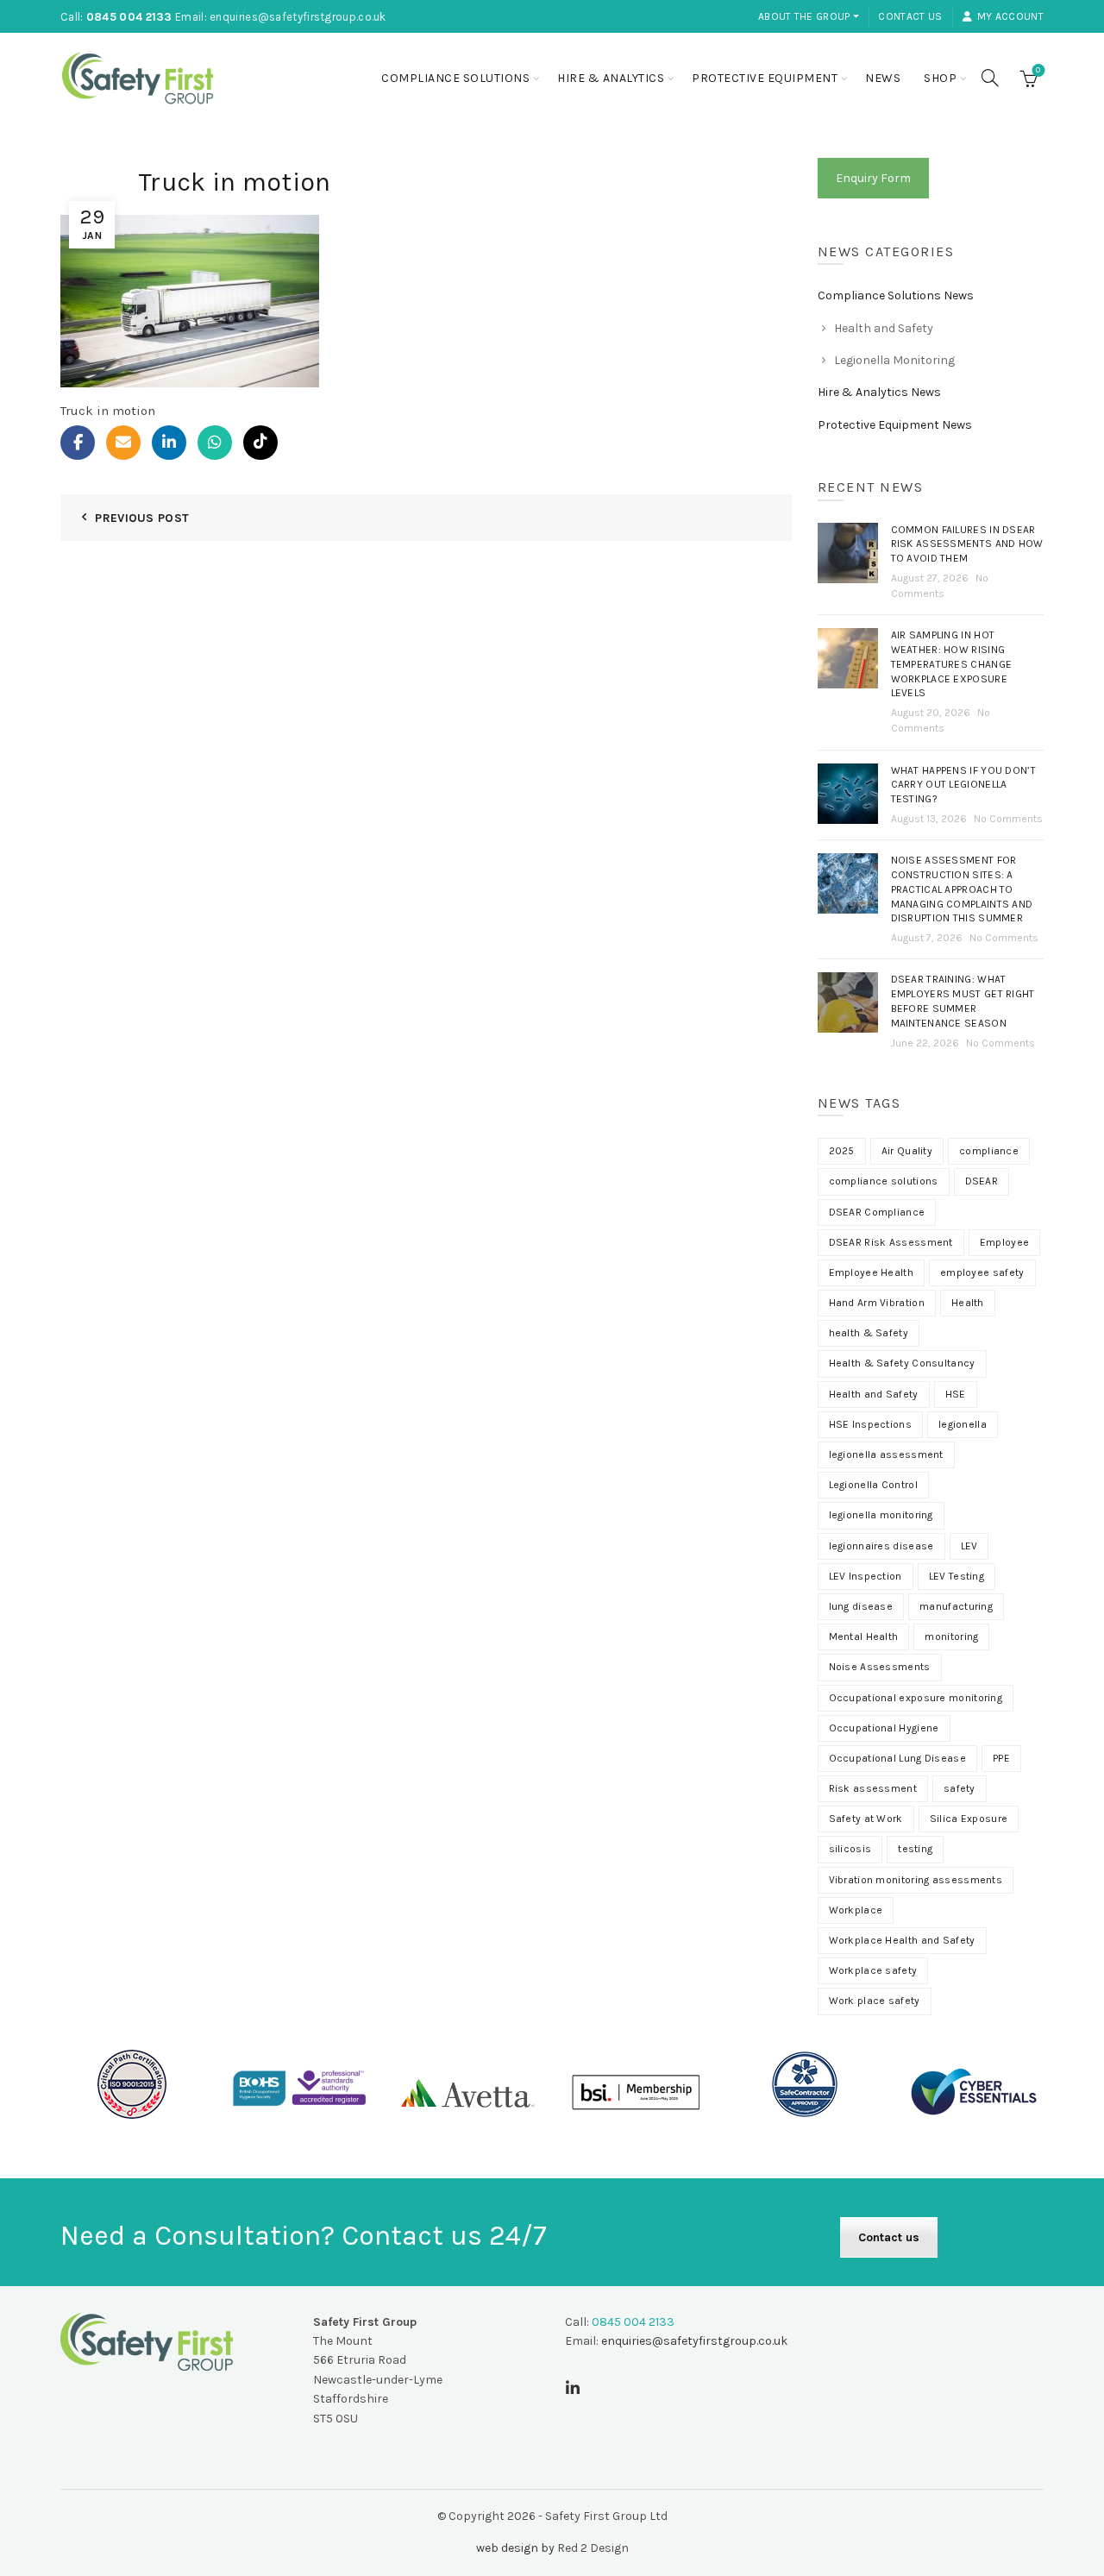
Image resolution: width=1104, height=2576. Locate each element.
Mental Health (864, 1637)
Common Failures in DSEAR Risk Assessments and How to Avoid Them (967, 544)
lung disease (861, 1606)
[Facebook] (78, 443)
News (883, 78)
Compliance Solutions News (896, 295)
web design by (515, 2548)
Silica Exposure (969, 1819)
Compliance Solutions (455, 78)
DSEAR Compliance (877, 1212)
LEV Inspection (866, 1576)
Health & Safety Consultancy (902, 1363)
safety (960, 1788)
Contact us (910, 16)
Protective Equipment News (895, 425)
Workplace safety (873, 1970)
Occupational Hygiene (884, 1728)
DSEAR (982, 1181)
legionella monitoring (881, 1515)
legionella (963, 1424)
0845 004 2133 (129, 17)
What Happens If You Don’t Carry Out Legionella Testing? (964, 785)
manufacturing (956, 1606)
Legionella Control (873, 1485)
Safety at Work (866, 1819)
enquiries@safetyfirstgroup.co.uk (298, 17)
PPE (1001, 1758)
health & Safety (869, 1333)
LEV (969, 1546)
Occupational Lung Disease (898, 1758)
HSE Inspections (871, 1424)
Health (968, 1303)
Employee (1004, 1242)
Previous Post (142, 518)
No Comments (1008, 819)
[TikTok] (260, 443)
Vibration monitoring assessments (916, 1880)
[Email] (123, 443)
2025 (842, 1151)
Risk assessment (873, 1788)
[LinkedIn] (169, 443)
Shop (940, 78)
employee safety (982, 1272)
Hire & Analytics (611, 78)
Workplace (856, 1910)
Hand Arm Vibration (877, 1303)
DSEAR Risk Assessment (891, 1242)
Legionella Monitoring (894, 360)
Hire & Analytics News (879, 392)
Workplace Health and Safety (902, 1940)
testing (915, 1849)
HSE (956, 1394)
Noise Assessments (880, 1667)
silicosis (850, 1849)
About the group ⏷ (809, 16)
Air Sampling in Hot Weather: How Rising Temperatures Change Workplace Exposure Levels (952, 664)
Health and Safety (884, 328)
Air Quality (907, 1151)
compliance (989, 1151)
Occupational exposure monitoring (916, 1698)
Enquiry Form (873, 178)
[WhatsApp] (215, 443)
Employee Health (872, 1272)
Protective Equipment (765, 78)
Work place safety (875, 2001)
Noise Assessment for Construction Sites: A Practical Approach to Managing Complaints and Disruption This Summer (962, 889)
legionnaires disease (881, 1546)
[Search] (990, 78)
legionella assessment (886, 1454)
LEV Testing (957, 1576)
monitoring (951, 1637)
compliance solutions (884, 1181)
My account (1010, 16)
